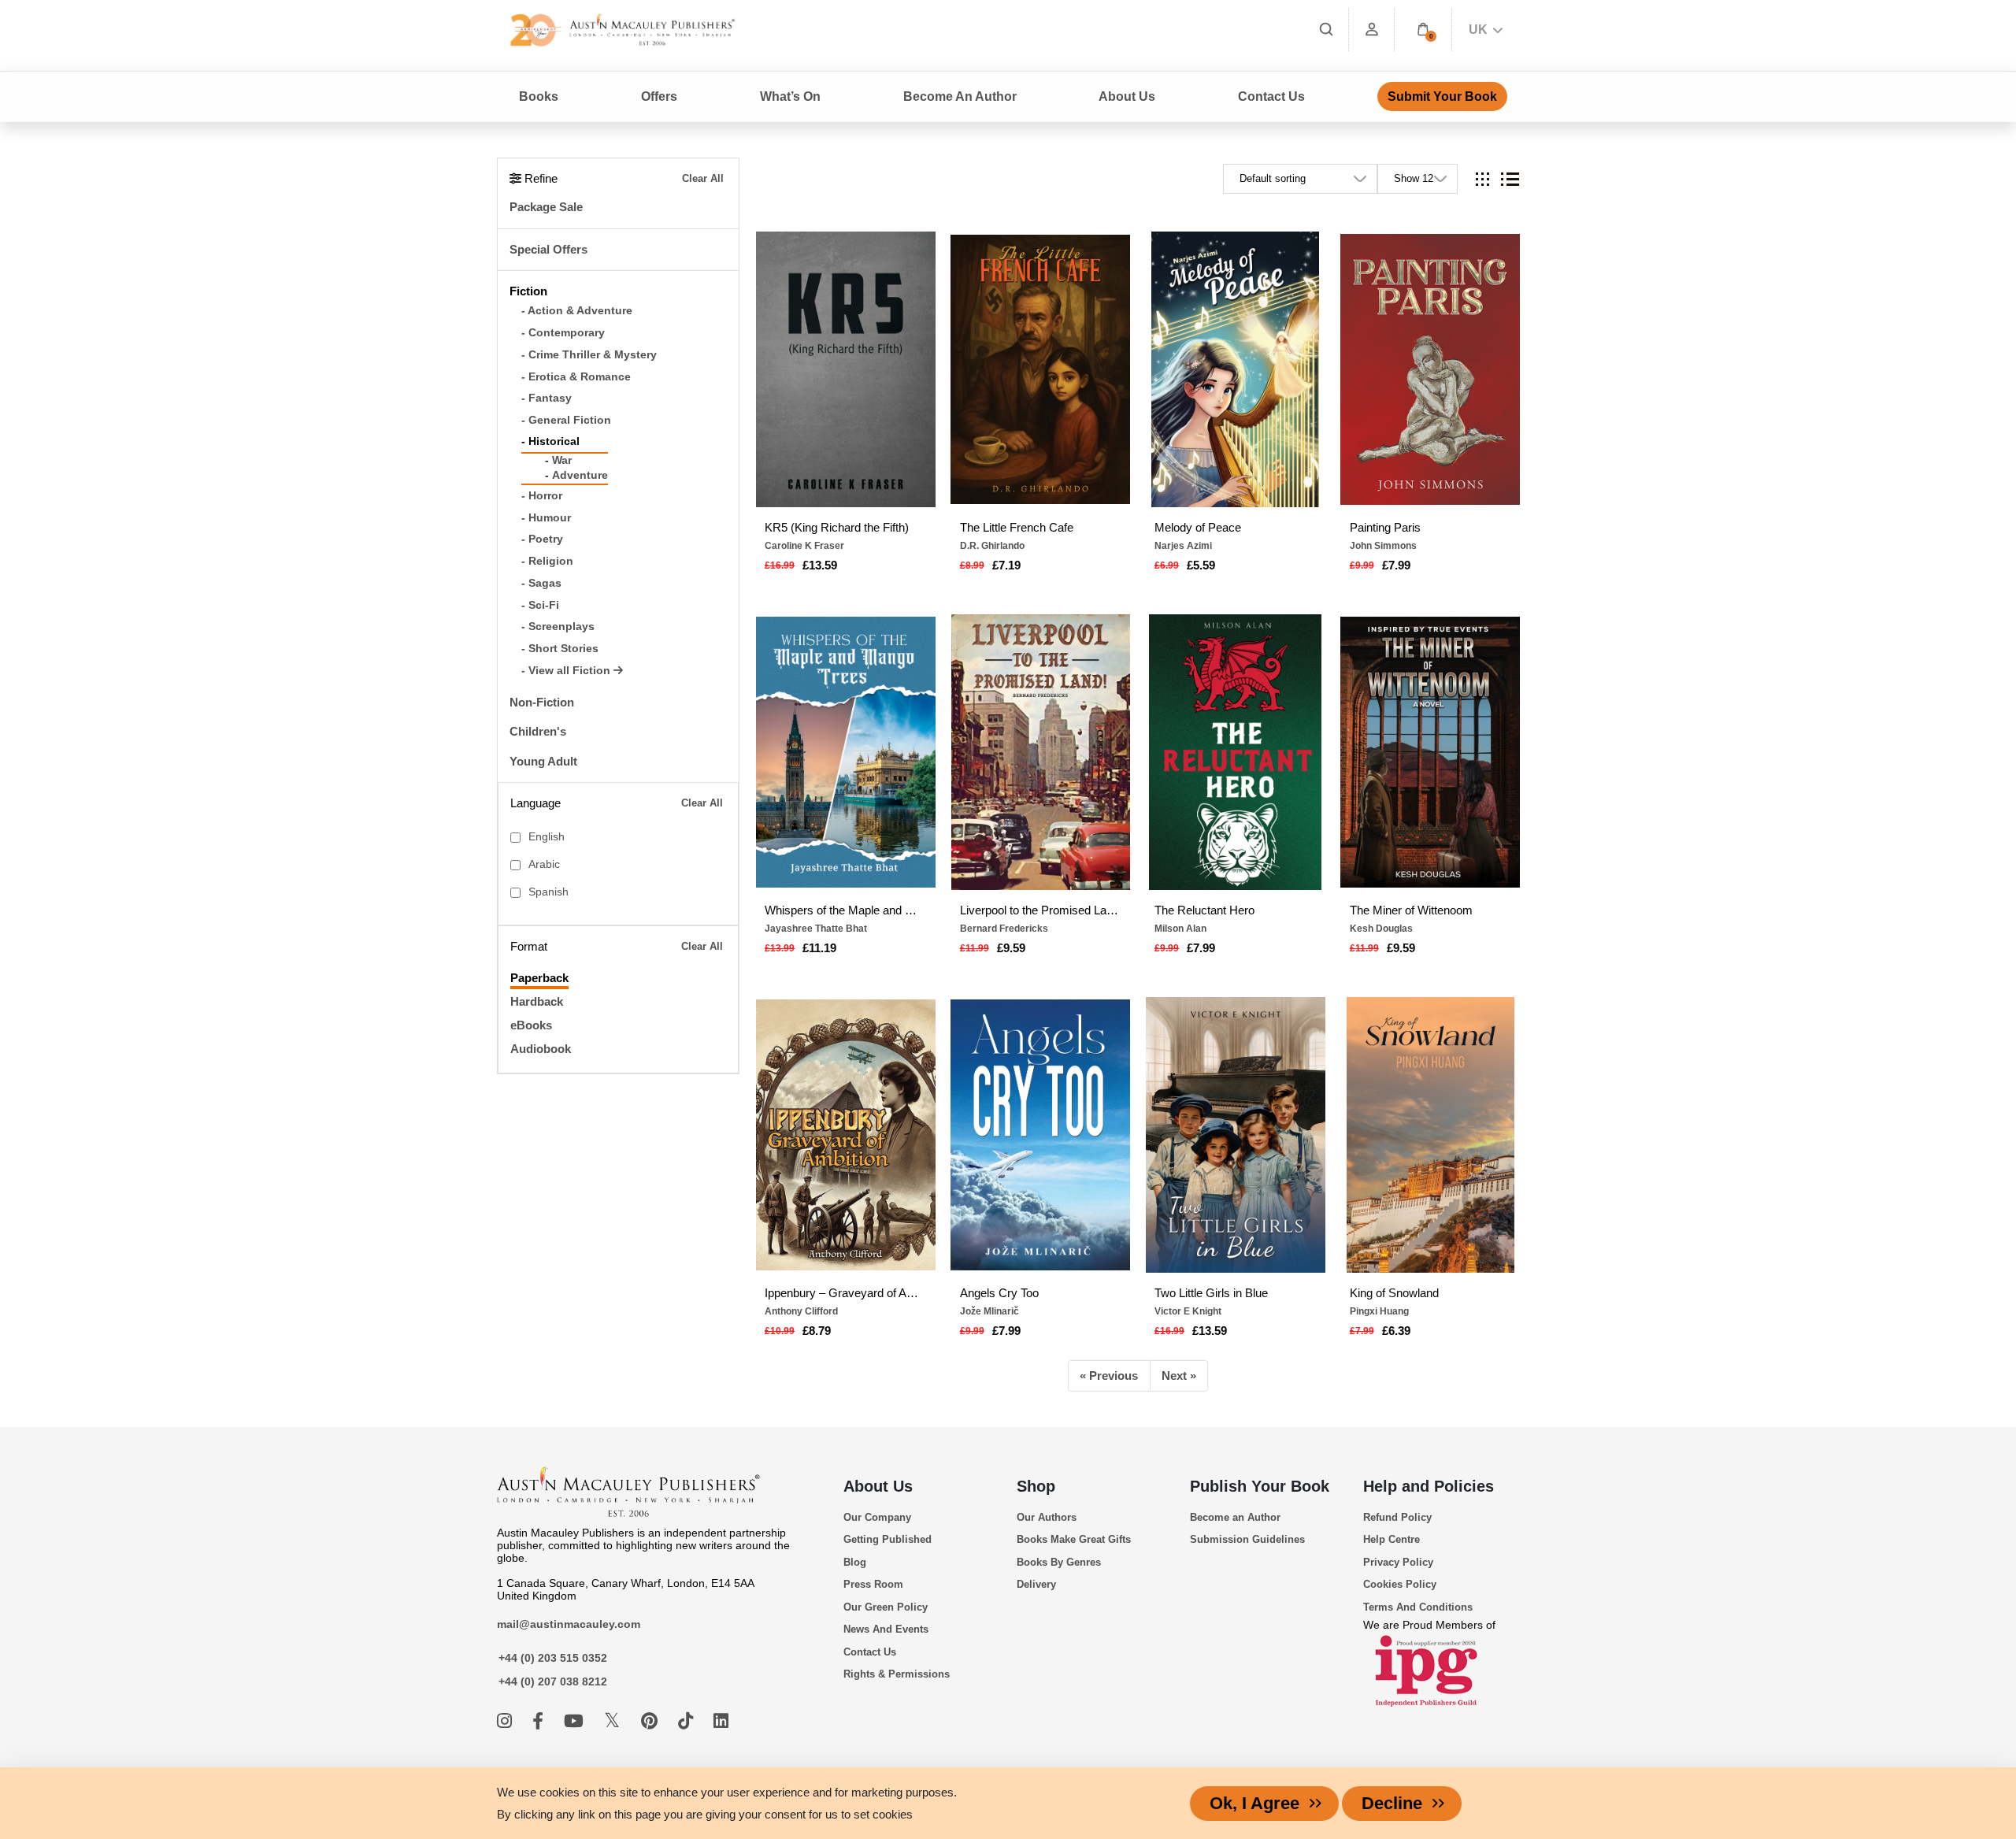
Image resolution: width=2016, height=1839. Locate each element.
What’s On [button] (790, 96)
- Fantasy (547, 398)
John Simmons (1383, 546)
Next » (1179, 1376)
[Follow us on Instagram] (507, 1721)
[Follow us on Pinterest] (652, 1721)
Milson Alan (1180, 929)
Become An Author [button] (960, 96)
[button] (1423, 30)
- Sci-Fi (540, 605)
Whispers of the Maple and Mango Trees (845, 910)
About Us (878, 1486)
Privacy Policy (1398, 1562)
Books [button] (539, 96)
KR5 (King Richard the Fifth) (837, 527)
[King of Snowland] (1430, 1135)
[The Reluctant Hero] (1236, 752)
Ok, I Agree (1254, 1803)
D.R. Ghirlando (992, 546)
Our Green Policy (886, 1607)
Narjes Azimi (1183, 546)
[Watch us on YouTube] (576, 1721)
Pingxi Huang (1379, 1311)
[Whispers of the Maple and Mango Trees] (846, 752)
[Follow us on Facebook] (540, 1721)
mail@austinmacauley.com (569, 1624)
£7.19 (1006, 565)
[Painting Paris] (1430, 369)
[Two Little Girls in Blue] (1236, 1135)
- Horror (542, 496)
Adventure (580, 475)
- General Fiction (566, 420)
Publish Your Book (1260, 1486)
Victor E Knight (1188, 1311)
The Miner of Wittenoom (1411, 910)
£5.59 (1201, 565)
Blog (855, 1562)
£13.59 (820, 565)
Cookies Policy (1400, 1584)
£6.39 (1396, 1331)
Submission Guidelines (1247, 1539)
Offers (659, 96)
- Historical (550, 441)
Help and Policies (1429, 1486)
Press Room (873, 1584)
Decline (1392, 1803)
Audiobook (541, 1049)
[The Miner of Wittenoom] (1430, 752)
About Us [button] (1127, 96)
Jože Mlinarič (989, 1311)
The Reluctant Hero (1204, 910)
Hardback (537, 1001)
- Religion (547, 561)
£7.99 (1396, 565)
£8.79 (817, 1331)
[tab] (1482, 179)
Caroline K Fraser (804, 546)
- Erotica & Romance (576, 377)
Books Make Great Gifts (1074, 1539)
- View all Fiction (567, 671)
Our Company (877, 1517)
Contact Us (1271, 96)
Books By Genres (1059, 1562)
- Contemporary (563, 333)
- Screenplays (558, 627)
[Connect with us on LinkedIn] (721, 1721)
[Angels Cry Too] (1040, 1135)
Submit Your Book (1442, 96)
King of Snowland (1394, 1293)
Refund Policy (1397, 1517)
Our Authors (1047, 1517)
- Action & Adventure (577, 311)
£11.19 (819, 948)
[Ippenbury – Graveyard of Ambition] (846, 1135)
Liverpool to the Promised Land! (1041, 910)
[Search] (1326, 30)
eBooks (531, 1025)
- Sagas (541, 583)
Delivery (1036, 1584)
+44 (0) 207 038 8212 (553, 1681)
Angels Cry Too (999, 1293)
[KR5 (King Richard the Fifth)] (846, 369)
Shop (1036, 1486)
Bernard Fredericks (1004, 929)
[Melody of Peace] (1236, 369)
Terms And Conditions (1418, 1607)
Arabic (544, 864)
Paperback (539, 978)
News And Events (886, 1629)
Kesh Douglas (1381, 929)
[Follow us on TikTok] (688, 1721)
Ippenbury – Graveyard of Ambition (845, 1293)
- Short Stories (560, 649)
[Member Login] (1372, 30)
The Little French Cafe (1017, 527)
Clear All (703, 178)
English (547, 837)
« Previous (1109, 1376)
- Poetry (542, 539)
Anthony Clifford (801, 1311)
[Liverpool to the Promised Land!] (1040, 752)
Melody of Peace (1198, 527)
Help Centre (1392, 1539)
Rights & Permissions (897, 1674)
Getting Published (888, 1539)
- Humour (546, 518)
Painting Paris (1385, 527)
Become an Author (1235, 1517)
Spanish (548, 892)
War (562, 460)
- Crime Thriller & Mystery (589, 355)
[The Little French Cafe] (1040, 369)
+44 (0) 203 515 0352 (553, 1658)
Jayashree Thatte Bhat (816, 929)
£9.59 (1011, 948)
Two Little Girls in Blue (1211, 1293)
